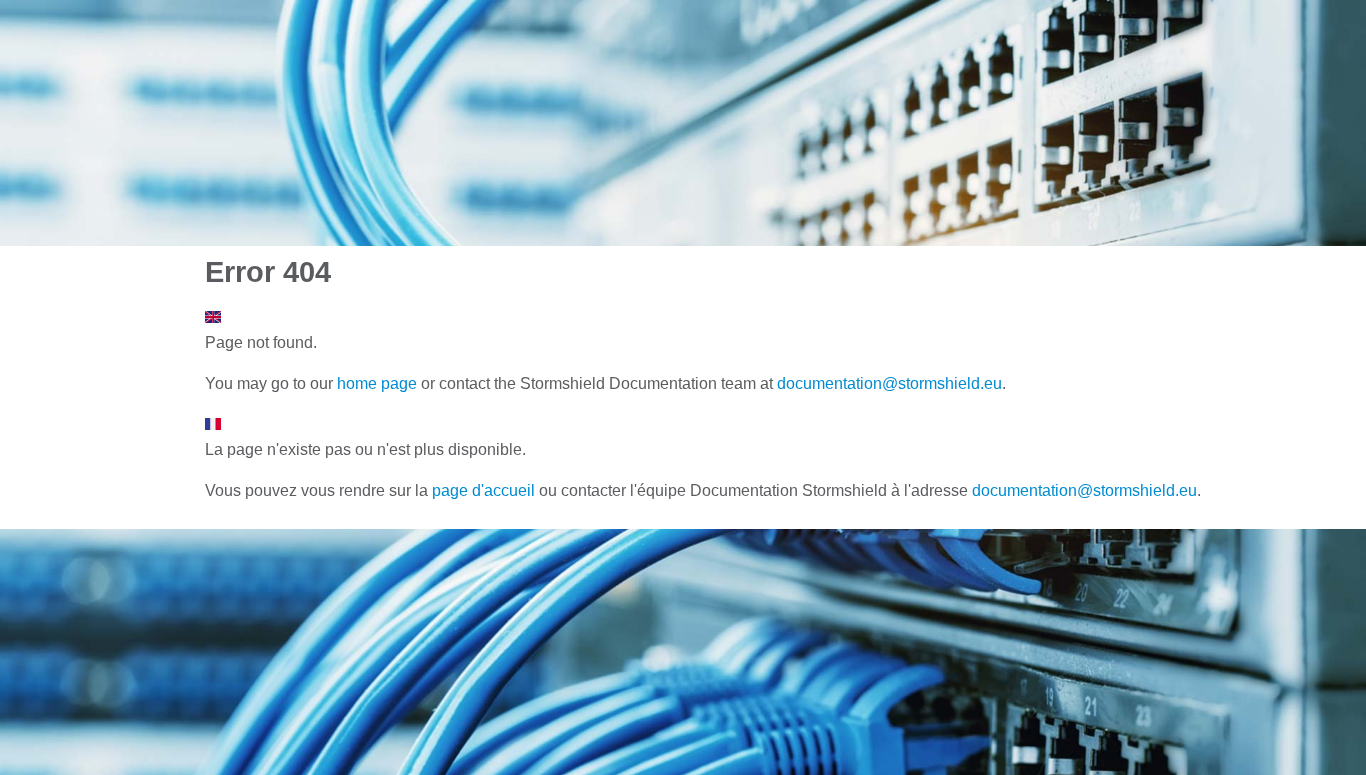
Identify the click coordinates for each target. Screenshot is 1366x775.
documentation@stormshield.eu (889, 383)
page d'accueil (483, 490)
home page (377, 383)
